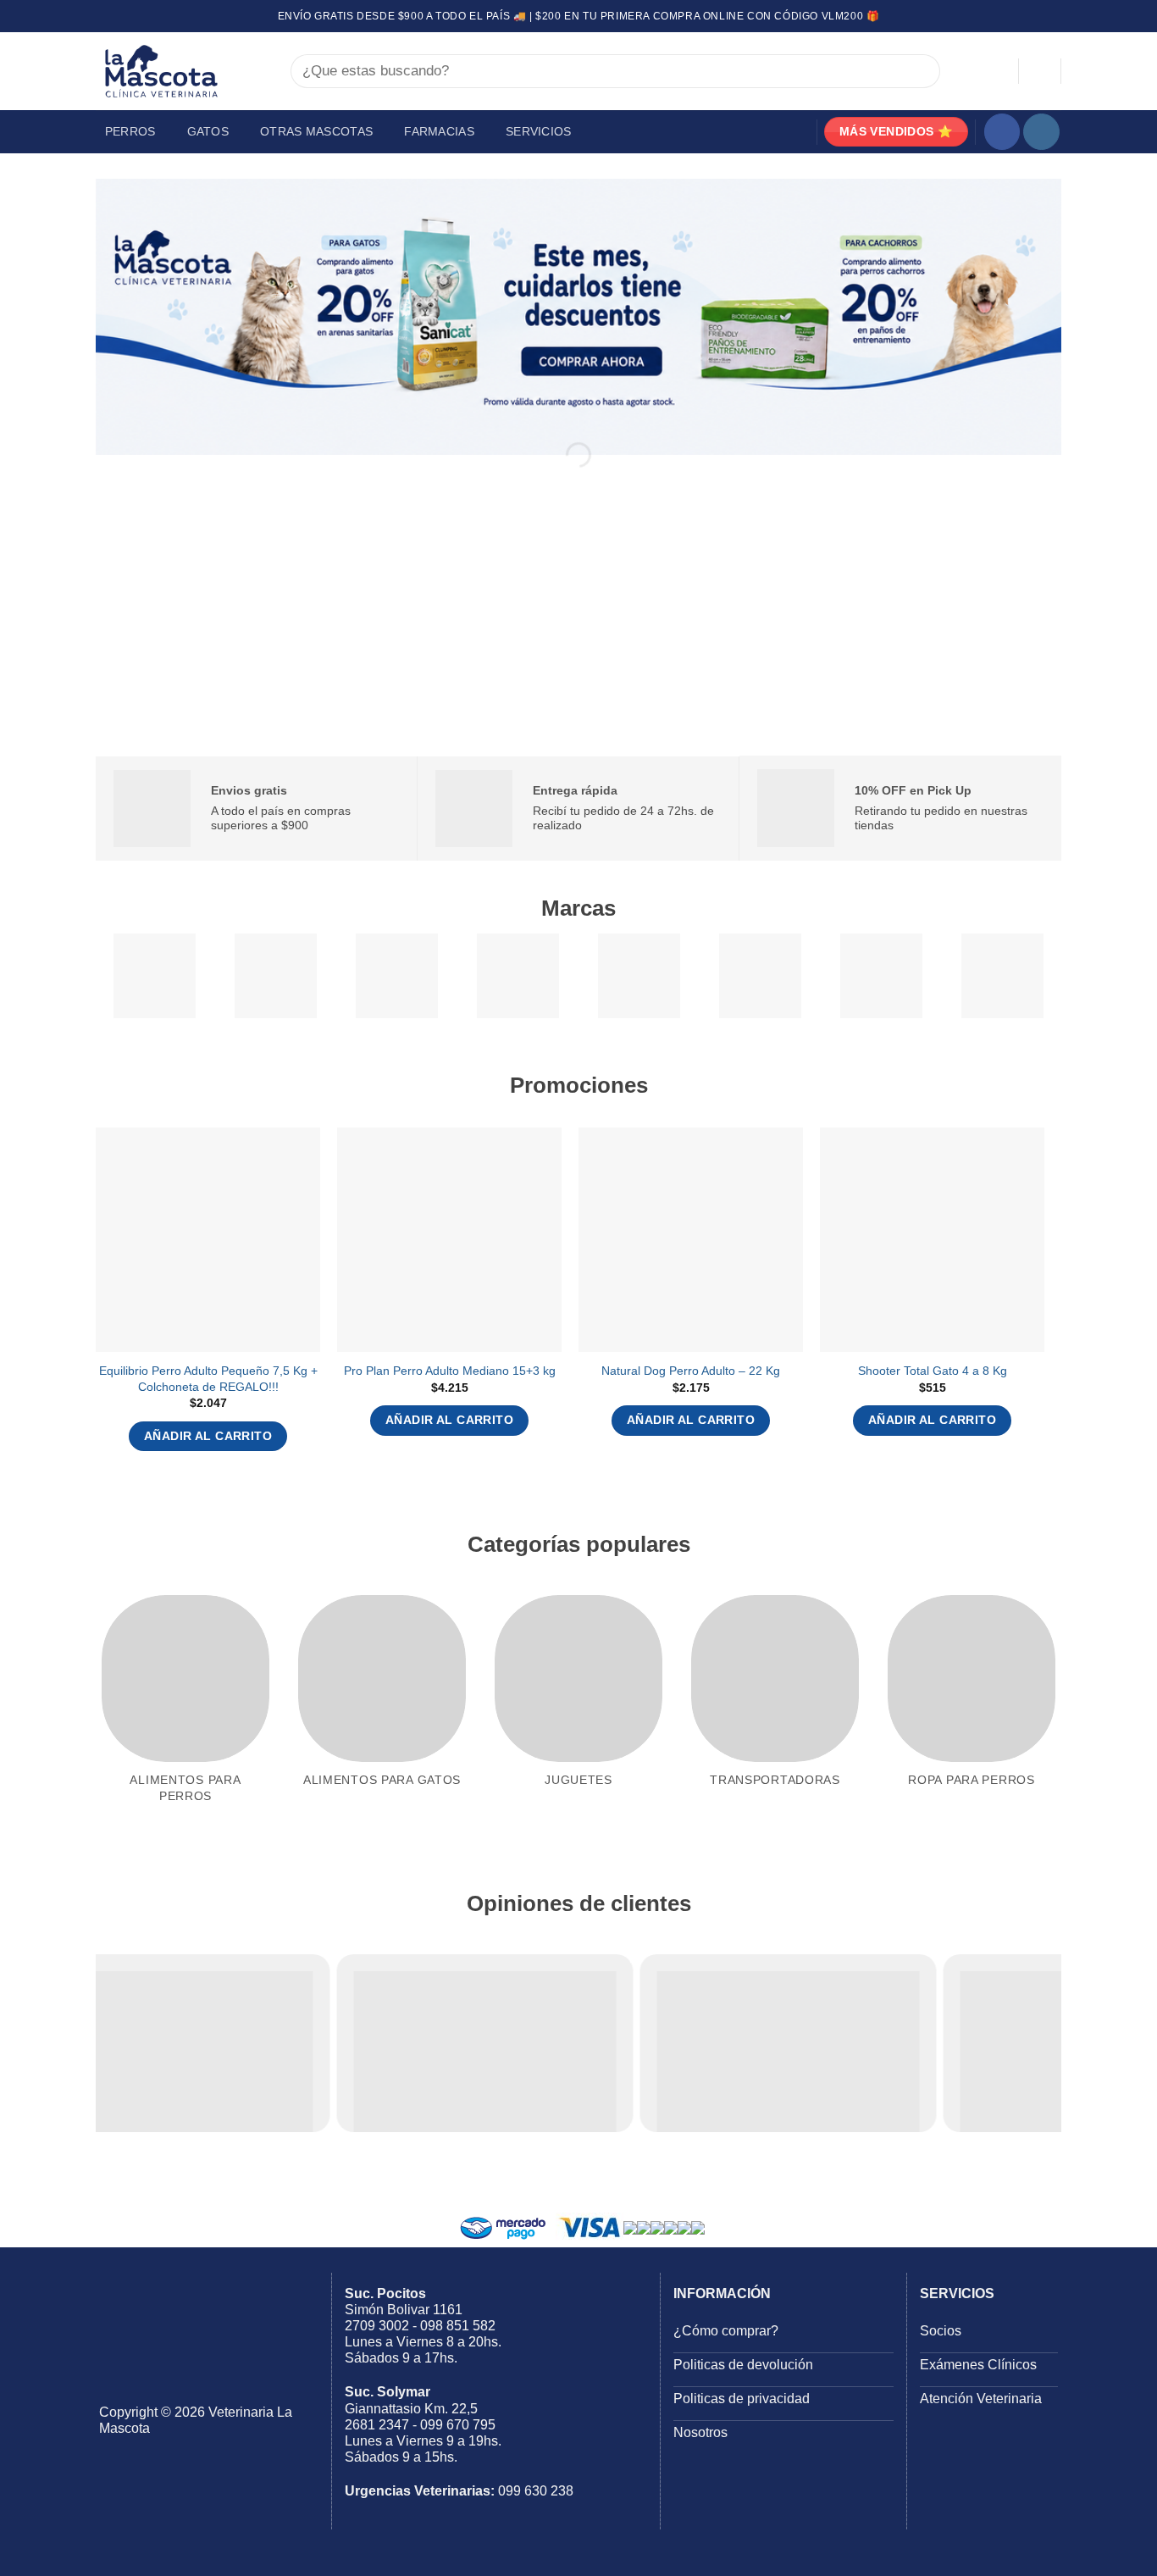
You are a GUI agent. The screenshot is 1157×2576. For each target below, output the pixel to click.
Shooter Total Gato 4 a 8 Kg (933, 1371)
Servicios (539, 131)
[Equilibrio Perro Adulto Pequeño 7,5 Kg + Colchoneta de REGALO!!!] (208, 1240)
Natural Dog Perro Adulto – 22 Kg (691, 1371)
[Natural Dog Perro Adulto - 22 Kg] (691, 1240)
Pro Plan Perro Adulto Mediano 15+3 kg (450, 1371)
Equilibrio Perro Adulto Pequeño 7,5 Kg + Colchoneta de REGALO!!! (208, 1379)
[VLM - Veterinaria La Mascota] (180, 71)
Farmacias (439, 131)
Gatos (208, 131)
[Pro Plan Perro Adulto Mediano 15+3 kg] (449, 1240)
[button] (1040, 71)
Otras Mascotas (316, 131)
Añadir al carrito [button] (208, 1436)
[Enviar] (919, 72)
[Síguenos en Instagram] (1041, 132)
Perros (130, 131)
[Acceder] (998, 71)
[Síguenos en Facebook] (1002, 132)
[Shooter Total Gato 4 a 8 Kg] (932, 1240)
